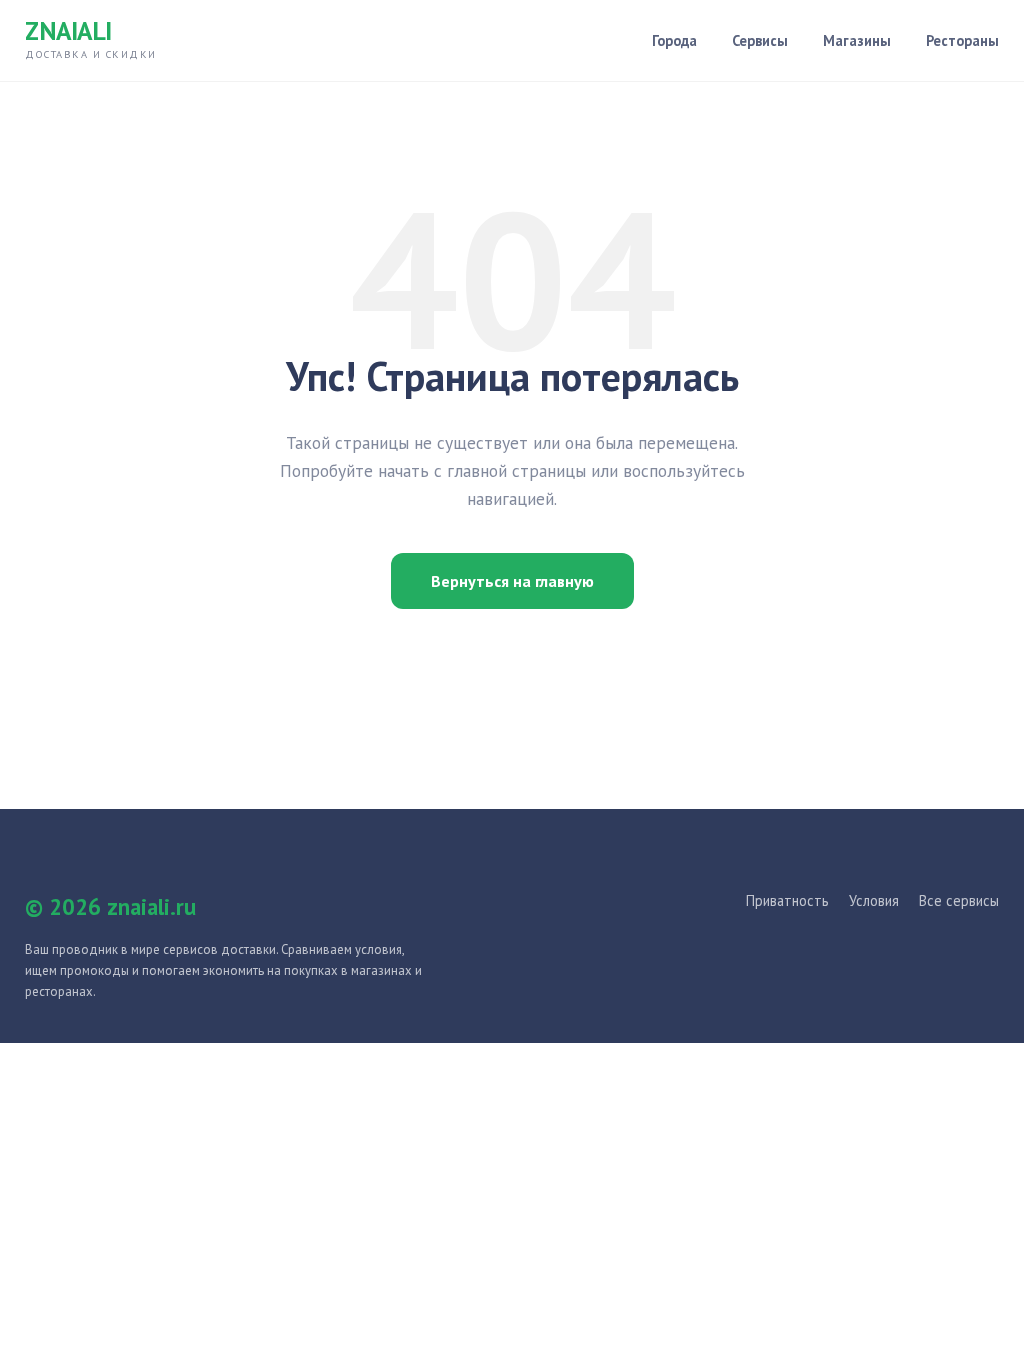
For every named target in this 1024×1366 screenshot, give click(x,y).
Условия (874, 900)
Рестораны (962, 40)
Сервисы (760, 40)
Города (674, 40)
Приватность (787, 900)
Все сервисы (959, 900)
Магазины (857, 40)
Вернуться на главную (512, 581)
